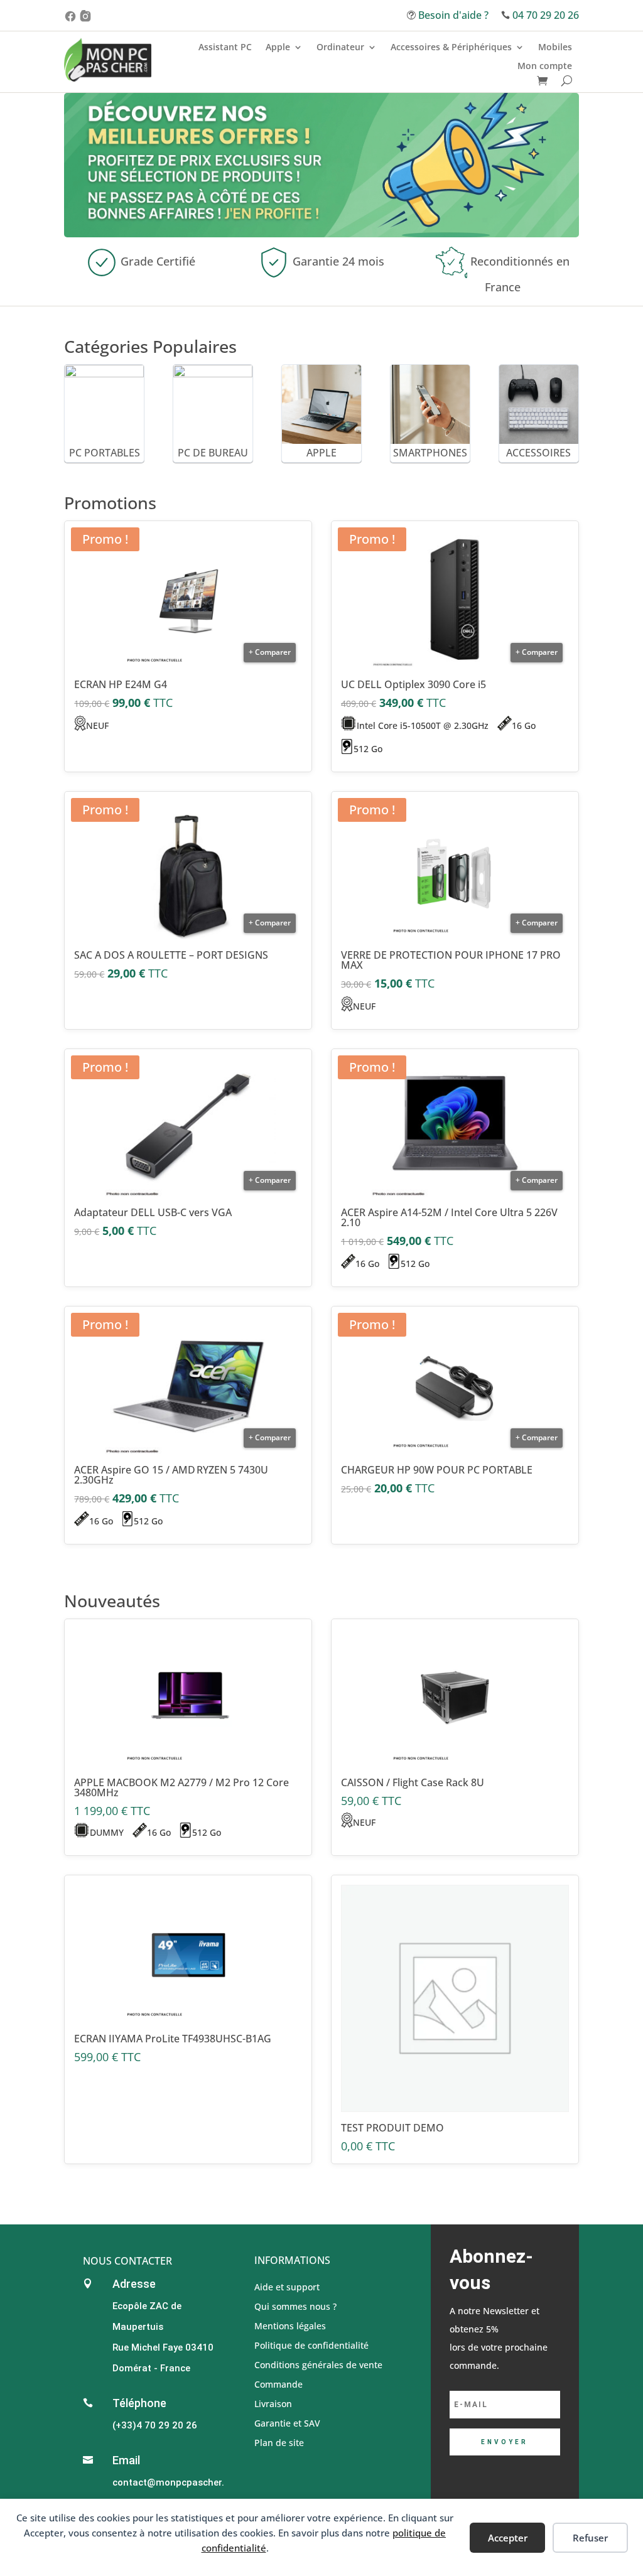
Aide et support (287, 2286)
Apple (278, 48)
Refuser (590, 2538)
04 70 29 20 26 (546, 15)
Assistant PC (225, 48)
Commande (278, 2384)
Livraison (273, 2403)
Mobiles (555, 48)
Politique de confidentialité (311, 2345)
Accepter (508, 2538)
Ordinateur (340, 48)
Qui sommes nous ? (295, 2306)
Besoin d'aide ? (453, 15)
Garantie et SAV (287, 2422)
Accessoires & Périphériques (451, 48)
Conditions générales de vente (318, 2364)
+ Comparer (270, 652)
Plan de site (279, 2442)
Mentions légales (290, 2325)
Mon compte (545, 67)
